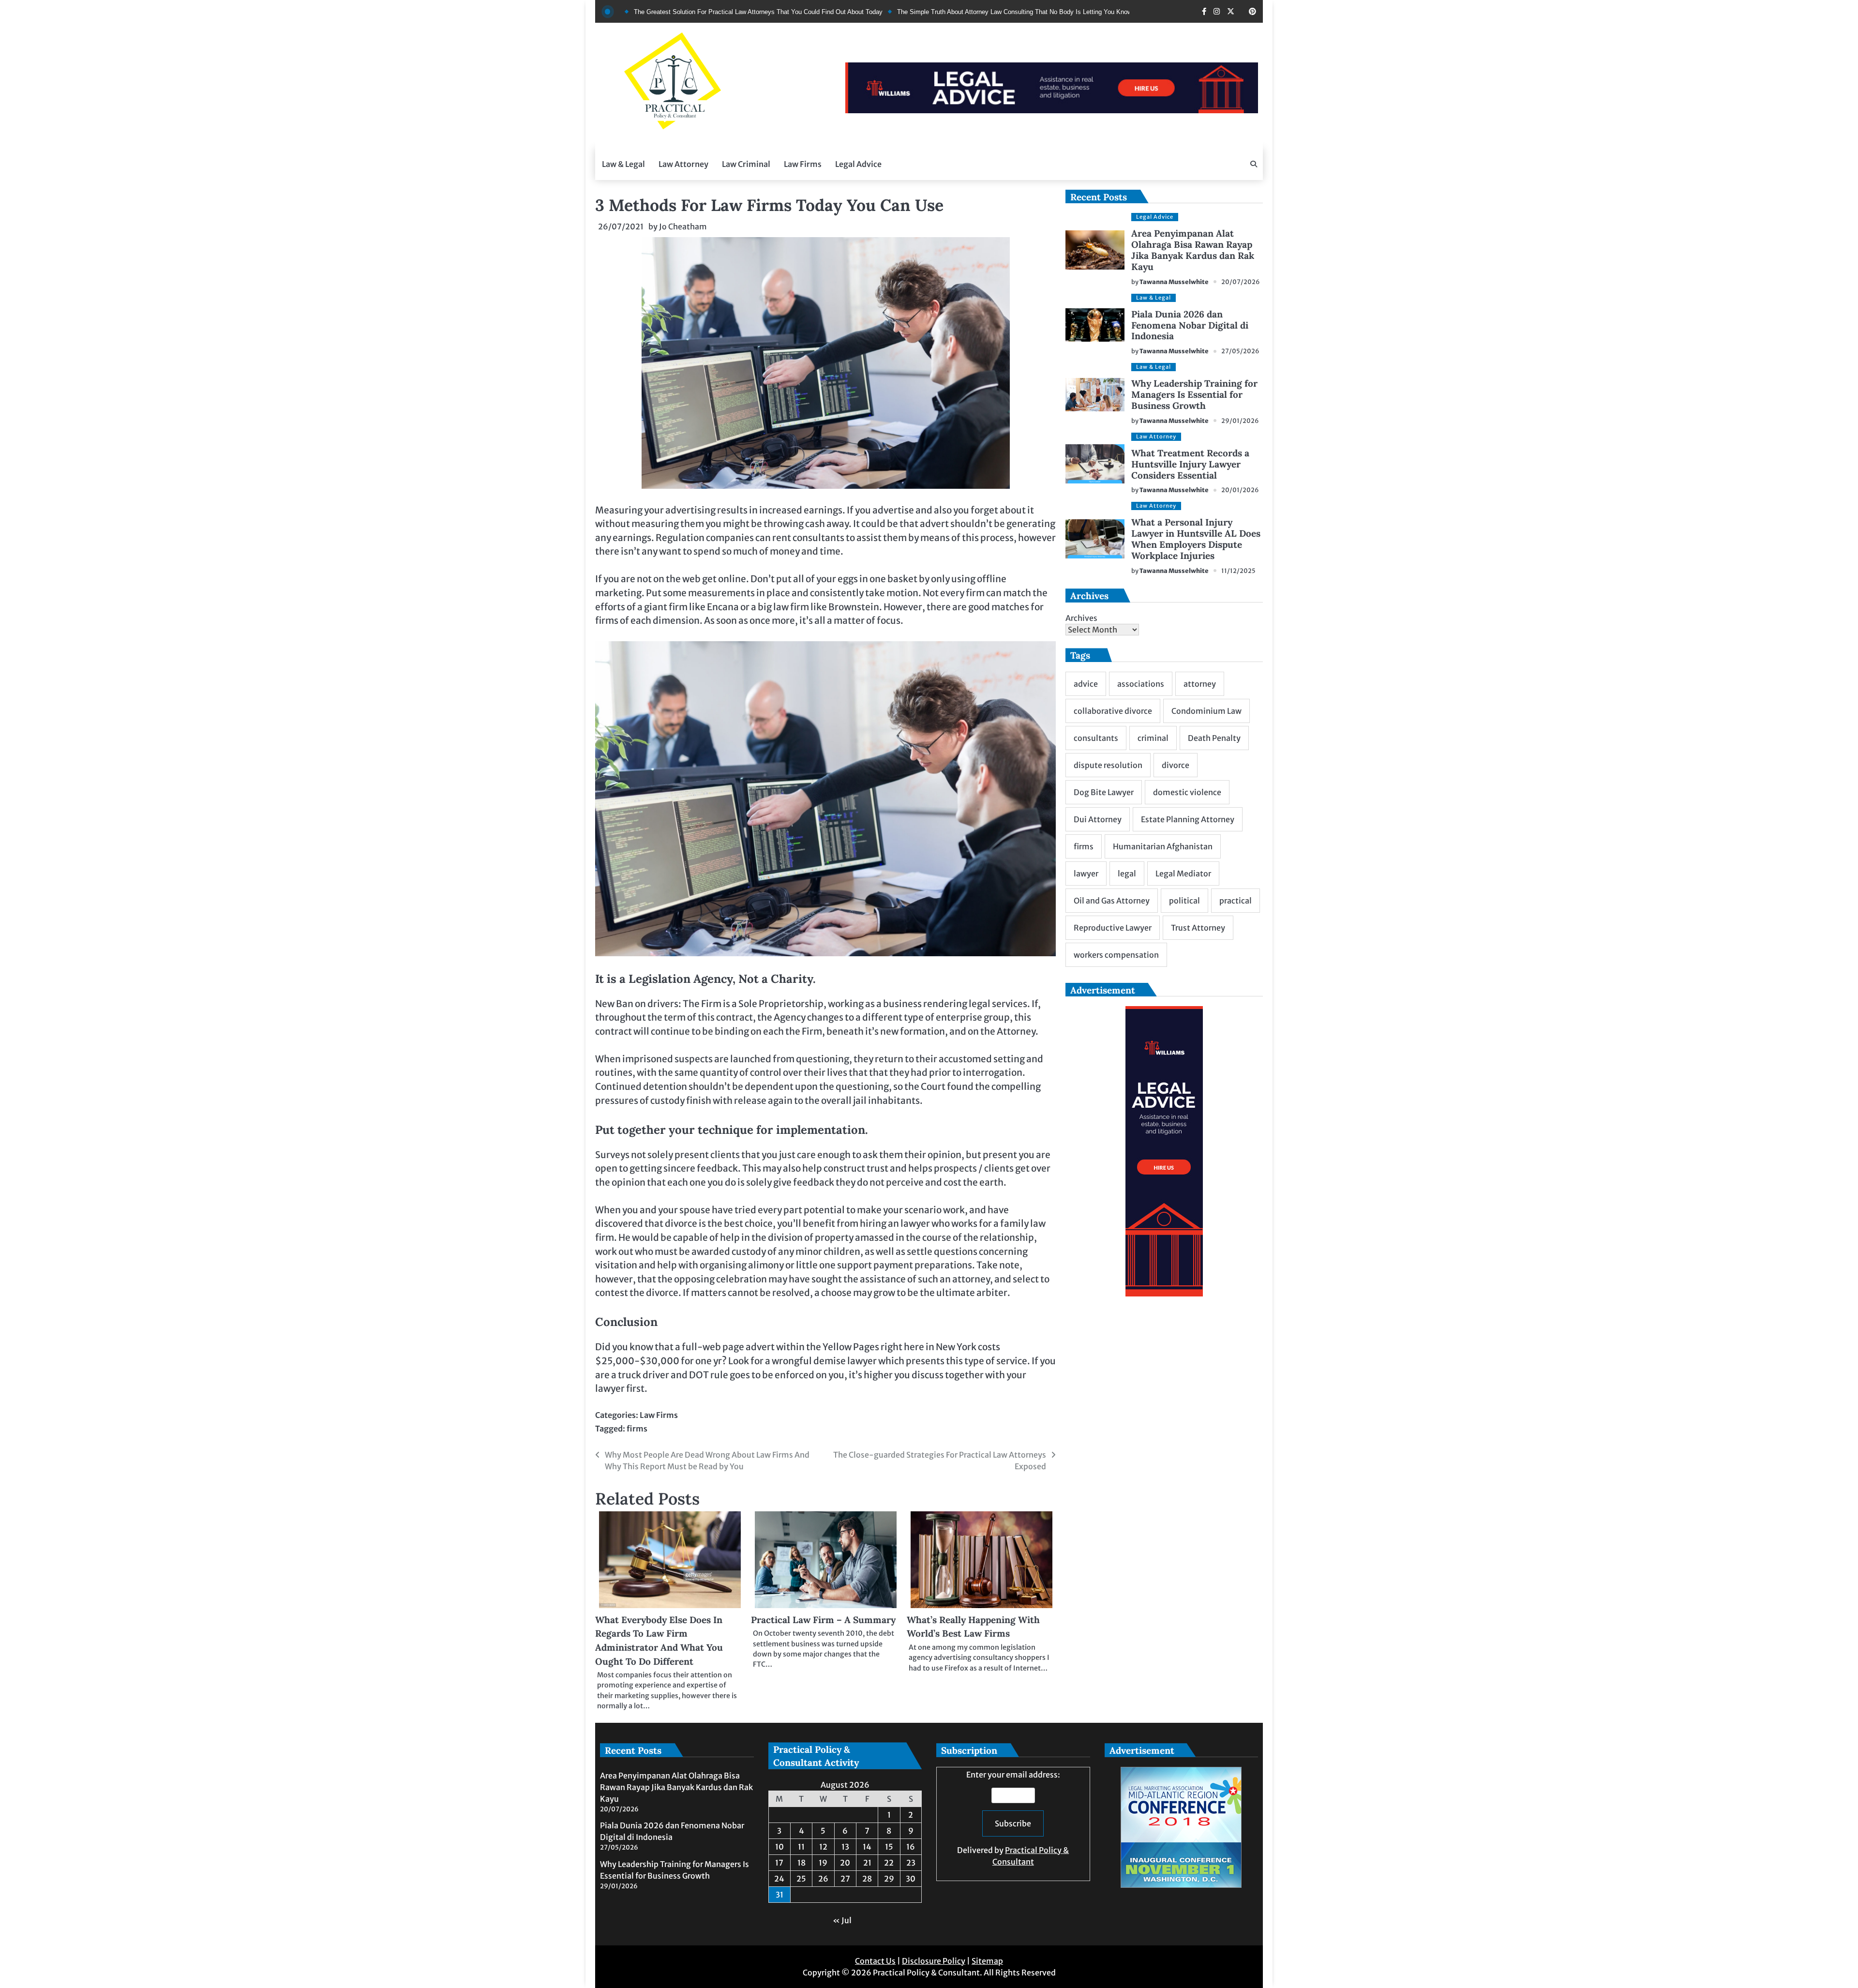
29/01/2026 (1240, 421)
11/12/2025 (1238, 571)
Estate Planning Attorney (1188, 819)
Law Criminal (746, 164)
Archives (1081, 618)
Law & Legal (623, 164)
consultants (1096, 738)
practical (1236, 901)
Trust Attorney (1198, 928)
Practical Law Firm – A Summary (823, 1620)
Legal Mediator (1183, 874)
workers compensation (1116, 955)
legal (1127, 874)
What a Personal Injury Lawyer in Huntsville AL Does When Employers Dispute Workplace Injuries (1196, 539)
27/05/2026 (1240, 351)
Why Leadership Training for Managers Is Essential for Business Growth (1194, 394)
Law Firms (803, 164)
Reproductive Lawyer (1113, 928)
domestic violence (1187, 792)
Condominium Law (1206, 711)
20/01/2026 (1240, 490)
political (1184, 901)
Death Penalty (1214, 738)
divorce (1176, 765)
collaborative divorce (1113, 711)
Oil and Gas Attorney (1112, 901)
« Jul (842, 1920)
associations (1141, 684)
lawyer (1086, 874)
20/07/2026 (1241, 282)
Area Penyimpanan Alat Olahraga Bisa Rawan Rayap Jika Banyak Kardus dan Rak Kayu (1193, 250)
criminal (1153, 738)
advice (1086, 684)
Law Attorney (683, 164)
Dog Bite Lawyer (1104, 792)
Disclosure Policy (934, 1961)
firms (637, 1429)
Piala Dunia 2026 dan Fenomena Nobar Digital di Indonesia (1190, 325)
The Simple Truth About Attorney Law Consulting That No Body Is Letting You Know (911, 12)
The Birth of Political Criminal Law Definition (1105, 12)
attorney (1200, 684)
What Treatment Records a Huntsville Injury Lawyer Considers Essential (1190, 464)
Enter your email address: (1013, 1818)
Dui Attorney (1098, 819)
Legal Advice (858, 164)
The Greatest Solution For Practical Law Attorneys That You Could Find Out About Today (655, 12)
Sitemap (987, 1961)
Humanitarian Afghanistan (1163, 846)
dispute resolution (1108, 765)
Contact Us (875, 1961)
